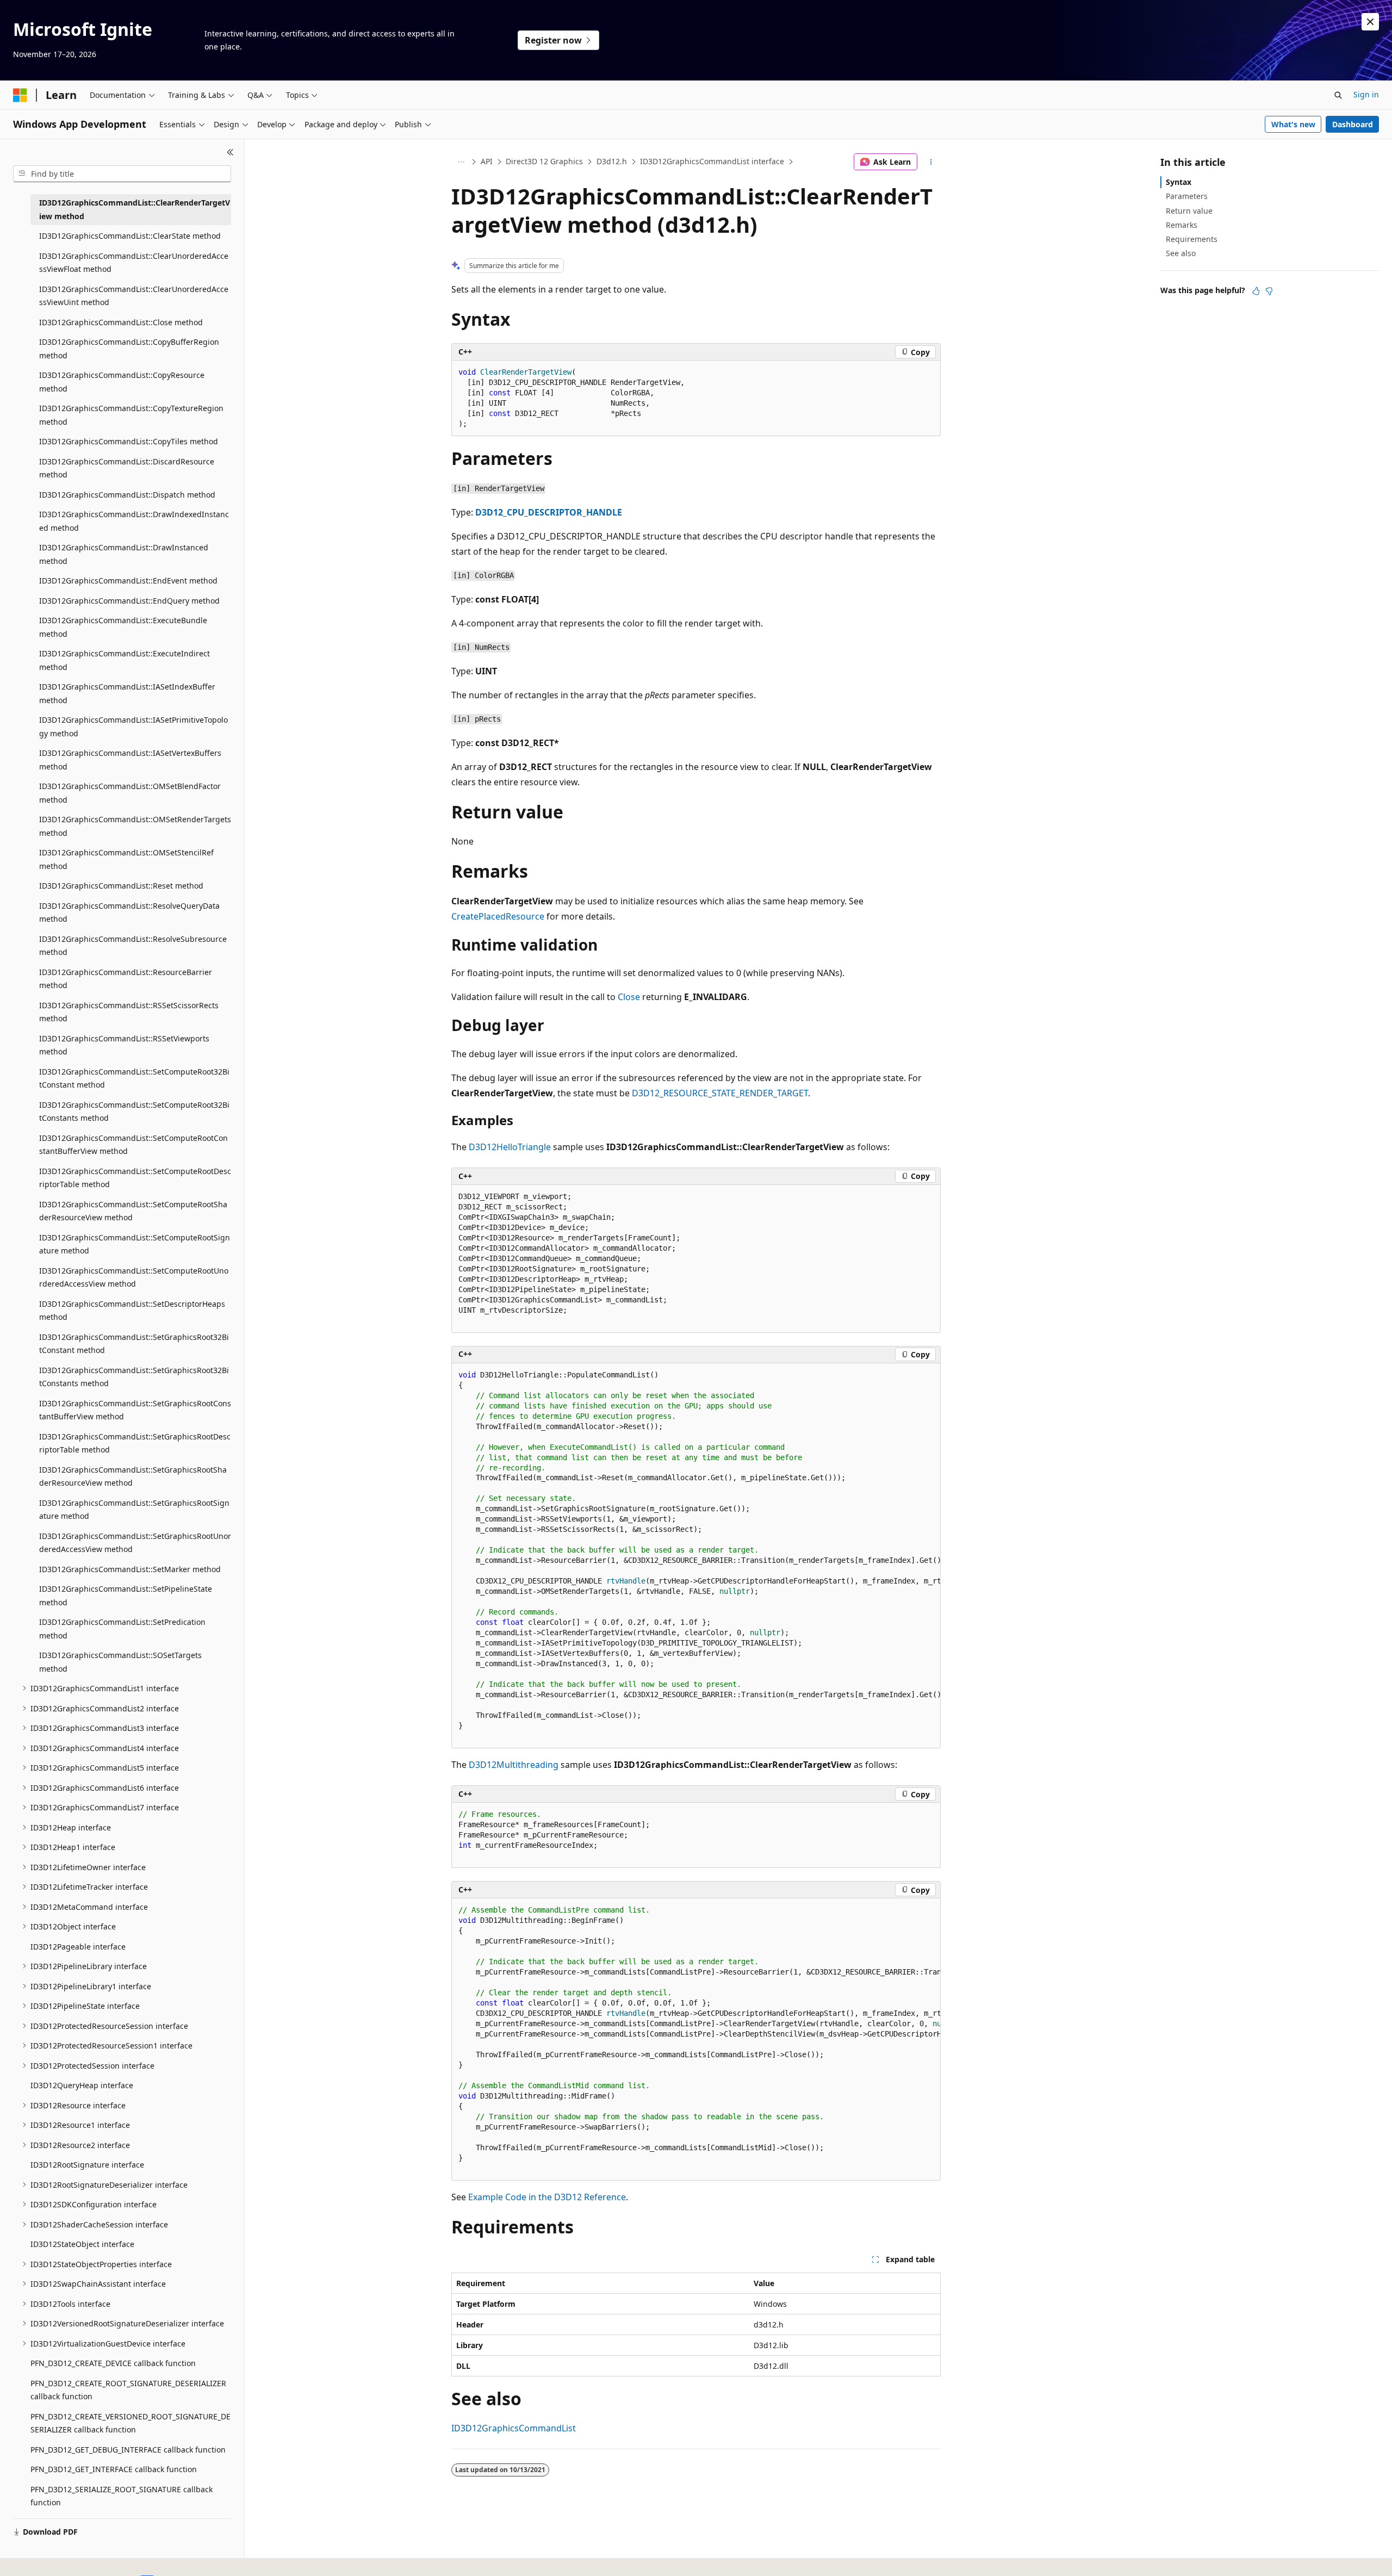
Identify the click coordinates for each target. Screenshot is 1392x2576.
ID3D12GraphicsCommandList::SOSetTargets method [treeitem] (120, 1662)
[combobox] (122, 174)
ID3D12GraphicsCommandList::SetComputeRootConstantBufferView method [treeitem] (133, 1145)
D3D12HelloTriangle (510, 1147)
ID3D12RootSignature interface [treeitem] (87, 2165)
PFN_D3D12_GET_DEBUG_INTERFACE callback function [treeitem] (128, 2450)
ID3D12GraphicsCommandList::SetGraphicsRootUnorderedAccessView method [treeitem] (135, 1543)
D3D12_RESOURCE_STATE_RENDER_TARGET (720, 1093)
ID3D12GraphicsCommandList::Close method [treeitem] (121, 322)
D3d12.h (612, 161)
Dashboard (1353, 124)
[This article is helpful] (1256, 291)
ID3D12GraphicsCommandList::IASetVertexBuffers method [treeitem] (130, 760)
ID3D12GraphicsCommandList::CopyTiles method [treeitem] (129, 441)
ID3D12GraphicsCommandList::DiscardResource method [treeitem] (127, 468)
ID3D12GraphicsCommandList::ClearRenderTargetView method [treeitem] (135, 209)
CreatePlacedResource (498, 916)
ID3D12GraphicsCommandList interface (712, 161)
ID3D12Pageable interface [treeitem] (78, 1947)
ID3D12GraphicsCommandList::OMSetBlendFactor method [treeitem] (130, 793)
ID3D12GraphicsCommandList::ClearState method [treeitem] (130, 236)
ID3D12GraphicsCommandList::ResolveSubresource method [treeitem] (133, 946)
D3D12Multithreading (514, 1765)
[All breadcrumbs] (461, 162)
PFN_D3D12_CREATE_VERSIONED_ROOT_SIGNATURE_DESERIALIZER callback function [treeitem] (130, 2423)
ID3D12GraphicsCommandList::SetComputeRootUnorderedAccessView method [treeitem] (134, 1277)
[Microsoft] (20, 95)
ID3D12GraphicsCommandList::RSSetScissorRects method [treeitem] (129, 1012)
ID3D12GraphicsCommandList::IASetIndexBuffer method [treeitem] (127, 693)
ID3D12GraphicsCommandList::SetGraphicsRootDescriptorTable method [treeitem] (135, 1443)
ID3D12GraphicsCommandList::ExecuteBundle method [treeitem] (123, 627)
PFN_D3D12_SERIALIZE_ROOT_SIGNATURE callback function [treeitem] (122, 2496)
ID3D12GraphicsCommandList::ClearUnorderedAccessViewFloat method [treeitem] (134, 263)
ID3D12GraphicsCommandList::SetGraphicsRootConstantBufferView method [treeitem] (135, 1410)
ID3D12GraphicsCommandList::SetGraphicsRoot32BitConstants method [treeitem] (134, 1377)
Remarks (1182, 225)
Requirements (1192, 239)
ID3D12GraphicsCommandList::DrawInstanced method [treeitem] (124, 554)
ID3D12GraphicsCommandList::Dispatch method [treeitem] (127, 495)
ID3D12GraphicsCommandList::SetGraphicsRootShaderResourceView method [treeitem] (133, 1476)
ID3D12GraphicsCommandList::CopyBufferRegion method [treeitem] (129, 349)
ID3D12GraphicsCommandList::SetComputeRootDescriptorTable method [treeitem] (135, 1178)
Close (629, 997)
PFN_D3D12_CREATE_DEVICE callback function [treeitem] (113, 2363)
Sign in (1366, 94)
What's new (1293, 124)
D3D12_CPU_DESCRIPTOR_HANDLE (549, 512)
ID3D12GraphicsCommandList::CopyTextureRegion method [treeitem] (131, 415)
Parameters (1187, 196)
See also (1181, 253)
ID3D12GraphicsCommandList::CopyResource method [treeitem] (122, 382)
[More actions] (931, 162)
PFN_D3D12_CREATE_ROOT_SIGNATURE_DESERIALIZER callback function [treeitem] (128, 2390)
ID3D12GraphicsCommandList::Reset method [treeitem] (121, 886)
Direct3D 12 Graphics (544, 161)
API (487, 161)
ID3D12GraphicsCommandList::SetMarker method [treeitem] (130, 1569)
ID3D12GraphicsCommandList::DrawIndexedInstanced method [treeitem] (134, 521)
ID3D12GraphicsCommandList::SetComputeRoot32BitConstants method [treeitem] (134, 1112)
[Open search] (1338, 95)
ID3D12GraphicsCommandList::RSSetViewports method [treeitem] (124, 1045)
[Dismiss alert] (1370, 22)
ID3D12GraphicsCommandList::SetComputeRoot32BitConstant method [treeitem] (134, 1078)
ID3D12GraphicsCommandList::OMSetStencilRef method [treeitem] (126, 859)
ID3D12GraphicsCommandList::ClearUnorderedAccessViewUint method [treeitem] (134, 296)
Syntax (1179, 182)
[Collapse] (230, 152)
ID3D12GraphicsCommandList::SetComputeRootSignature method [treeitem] (135, 1244)
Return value (1189, 211)
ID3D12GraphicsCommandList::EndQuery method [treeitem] (129, 601)
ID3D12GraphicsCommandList (514, 2428)
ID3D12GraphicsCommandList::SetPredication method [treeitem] (122, 1629)
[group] (696, 1556)
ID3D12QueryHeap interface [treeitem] (82, 2085)
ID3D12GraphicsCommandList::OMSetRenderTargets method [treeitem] (135, 826)
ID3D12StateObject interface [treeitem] (82, 2244)
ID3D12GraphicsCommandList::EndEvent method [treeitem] (128, 581)
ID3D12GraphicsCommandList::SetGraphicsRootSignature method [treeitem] (134, 1510)
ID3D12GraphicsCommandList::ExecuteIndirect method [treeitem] (125, 660)
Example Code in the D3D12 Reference (547, 2197)
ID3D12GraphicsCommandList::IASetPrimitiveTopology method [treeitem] (133, 727)
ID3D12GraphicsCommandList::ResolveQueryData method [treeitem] (129, 913)
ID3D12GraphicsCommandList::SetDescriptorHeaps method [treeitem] (132, 1311)
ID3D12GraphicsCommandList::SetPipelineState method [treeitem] (126, 1596)
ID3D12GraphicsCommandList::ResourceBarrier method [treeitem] (126, 979)
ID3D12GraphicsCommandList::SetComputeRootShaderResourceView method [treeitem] (133, 1211)
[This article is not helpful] (1269, 291)
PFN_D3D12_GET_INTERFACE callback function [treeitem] (114, 2469)
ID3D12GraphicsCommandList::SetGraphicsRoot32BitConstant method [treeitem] (134, 1344)
